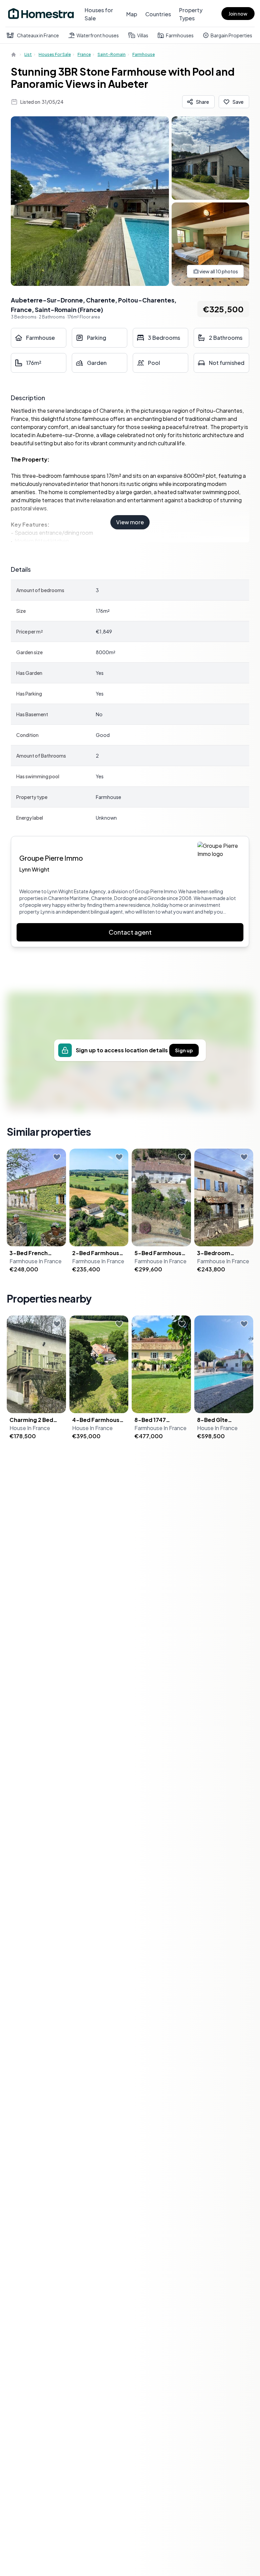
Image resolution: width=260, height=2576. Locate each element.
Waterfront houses (98, 35)
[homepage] (14, 55)
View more (130, 522)
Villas (143, 35)
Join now (238, 14)
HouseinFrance (30, 1428)
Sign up (184, 1050)
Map (132, 14)
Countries (158, 14)
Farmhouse (144, 54)
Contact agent (130, 932)
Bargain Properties (231, 35)
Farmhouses (180, 35)
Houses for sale (55, 54)
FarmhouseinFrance (36, 1261)
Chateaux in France (38, 35)
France (84, 54)
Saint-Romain (112, 54)
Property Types (191, 14)
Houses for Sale (99, 14)
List (28, 54)
